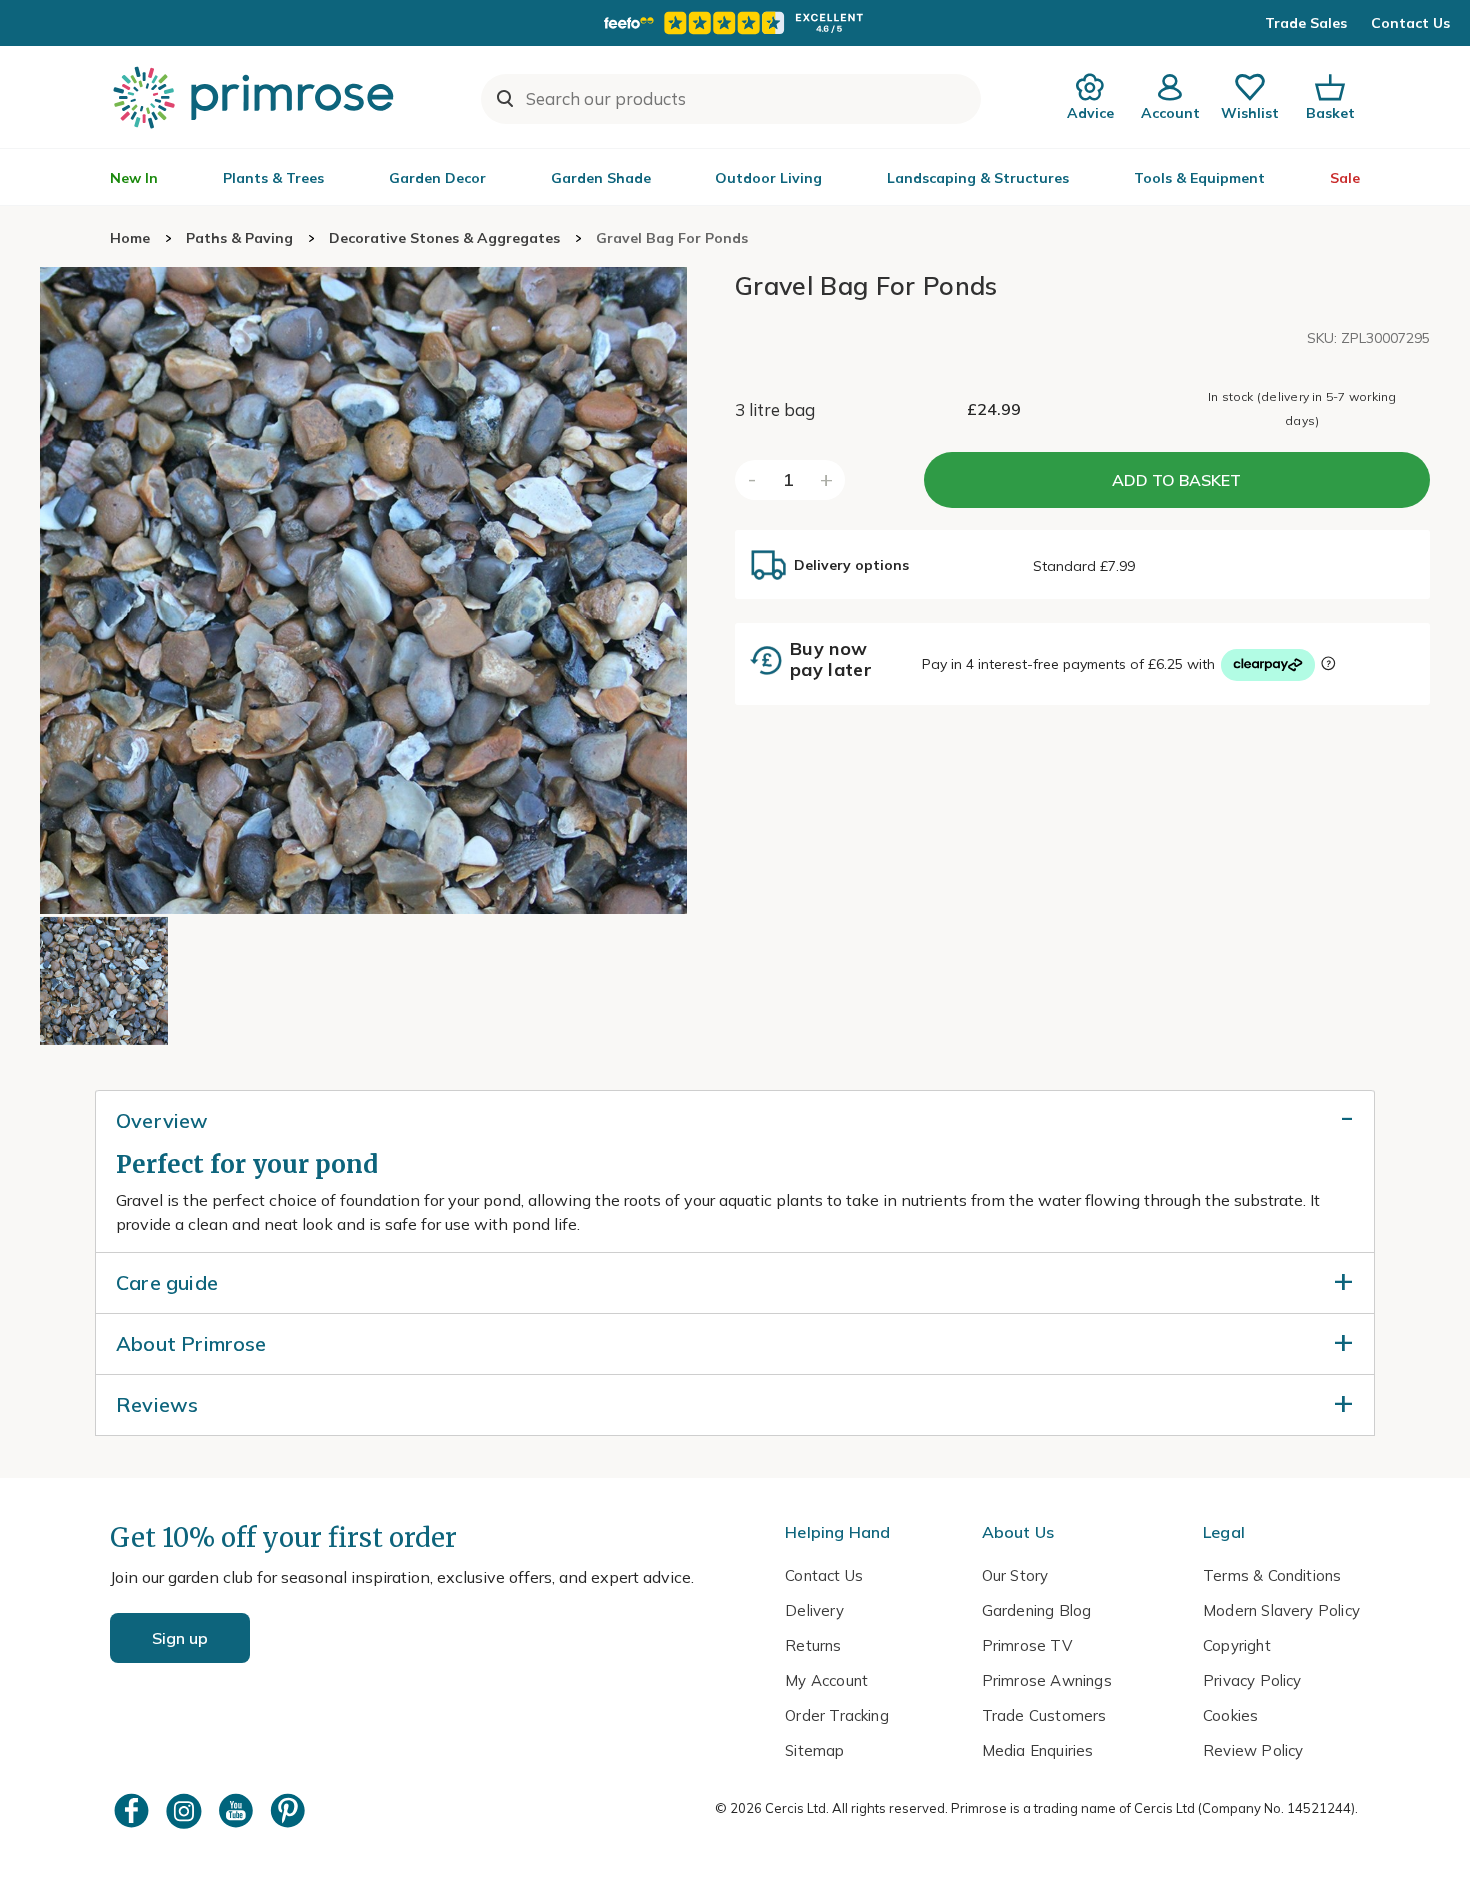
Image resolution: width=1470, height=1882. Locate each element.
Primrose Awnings (1047, 1680)
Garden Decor (437, 178)
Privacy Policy (1252, 1680)
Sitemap (814, 1750)
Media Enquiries (1038, 1750)
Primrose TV (1027, 1645)
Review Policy (1253, 1750)
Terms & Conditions (1272, 1575)
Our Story (1015, 1575)
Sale (1345, 178)
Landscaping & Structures (978, 178)
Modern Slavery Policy (1281, 1610)
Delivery (814, 1610)
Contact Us (1410, 23)
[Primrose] (256, 97)
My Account (826, 1680)
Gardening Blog (1037, 1610)
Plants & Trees (273, 178)
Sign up (180, 1638)
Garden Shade (601, 178)
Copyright (1237, 1645)
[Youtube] (238, 1810)
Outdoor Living (768, 178)
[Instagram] (186, 1810)
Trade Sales (1306, 23)
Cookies (1230, 1715)
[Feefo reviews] (735, 23)
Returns (813, 1645)
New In (134, 178)
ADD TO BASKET (1176, 480)
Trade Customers (1044, 1715)
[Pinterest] (290, 1810)
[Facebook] (134, 1810)
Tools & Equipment (1199, 178)
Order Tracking (837, 1715)
